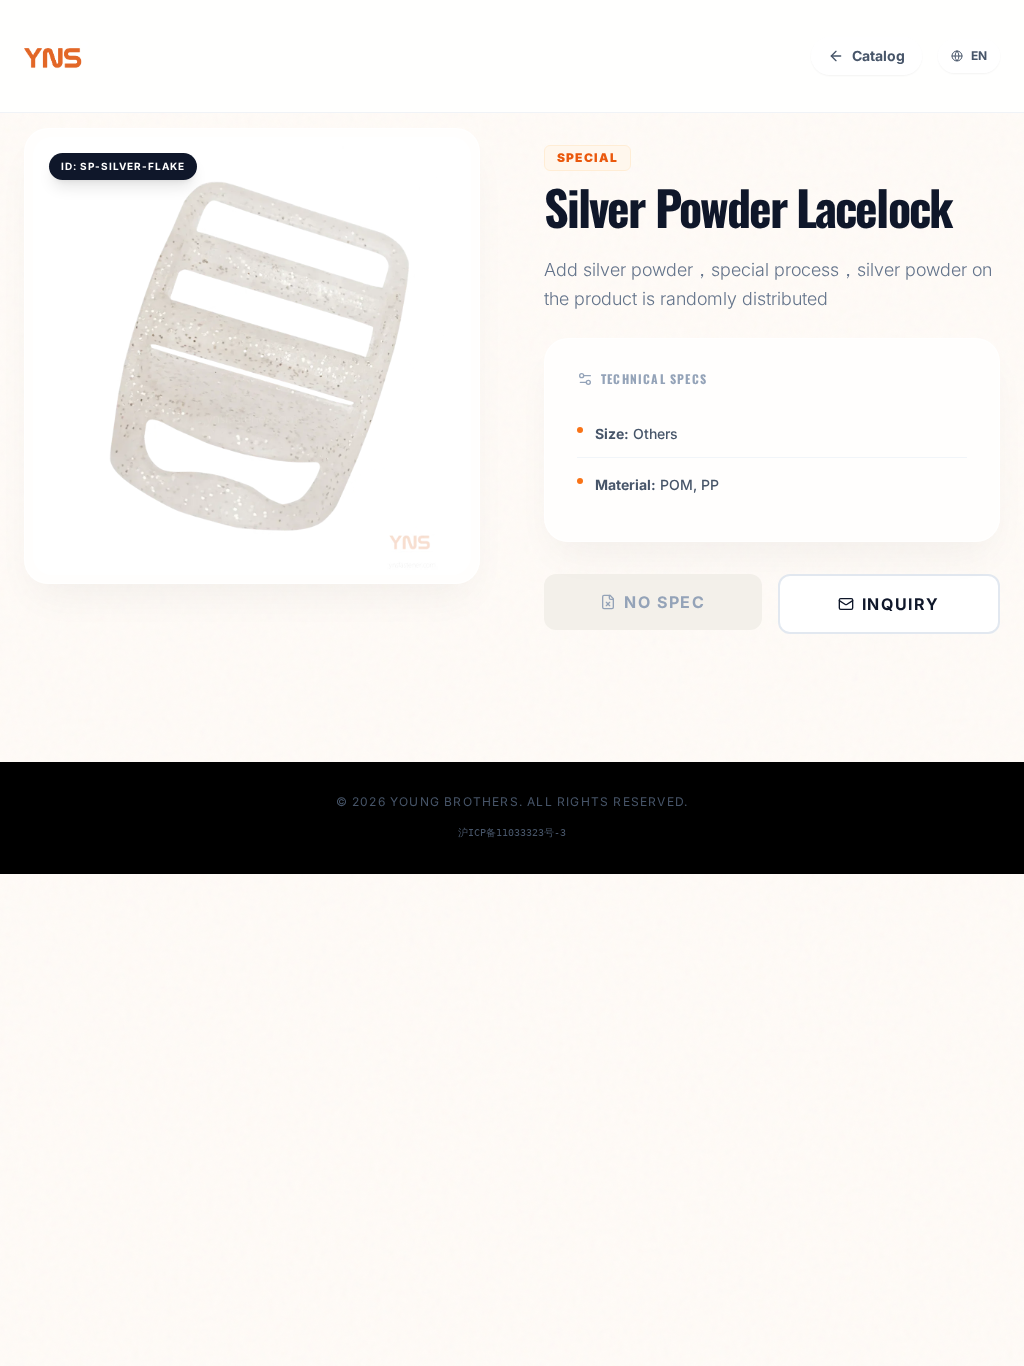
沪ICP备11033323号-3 (512, 832)
